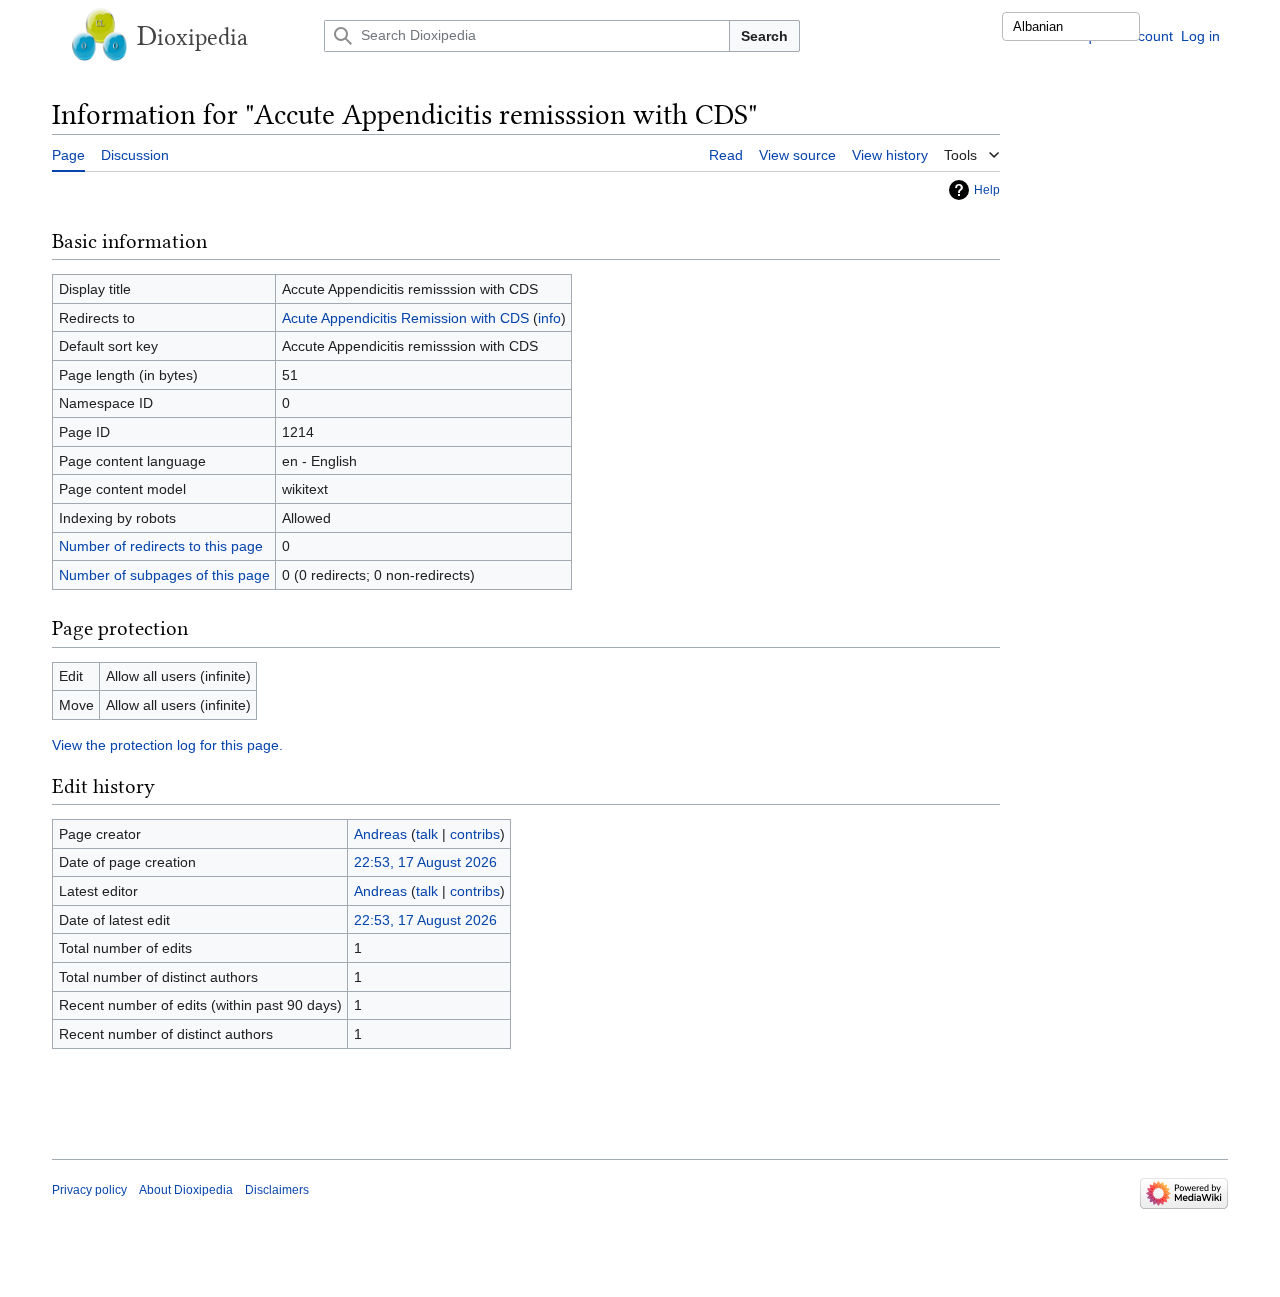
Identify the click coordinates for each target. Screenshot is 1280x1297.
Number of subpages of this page (164, 575)
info (549, 318)
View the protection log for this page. (167, 745)
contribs (475, 834)
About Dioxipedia (186, 1190)
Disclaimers (277, 1190)
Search (764, 36)
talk (427, 834)
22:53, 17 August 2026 (425, 862)
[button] (972, 152)
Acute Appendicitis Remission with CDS (405, 318)
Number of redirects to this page (161, 546)
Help (987, 190)
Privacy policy (89, 1190)
